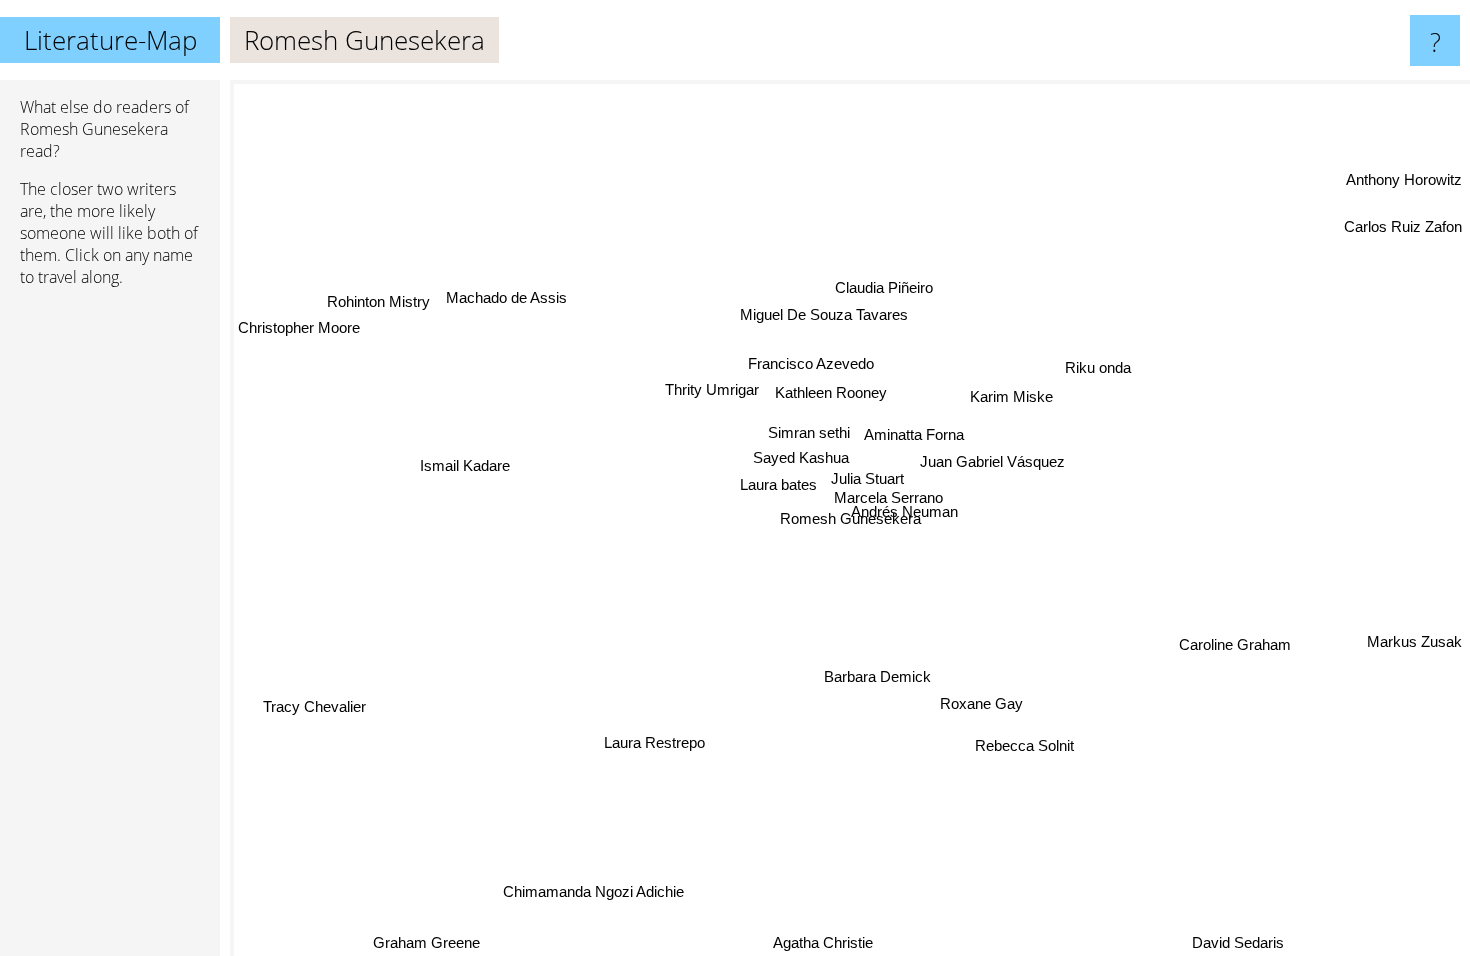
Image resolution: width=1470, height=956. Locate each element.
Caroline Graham (1235, 645)
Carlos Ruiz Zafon (1403, 224)
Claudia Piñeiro (884, 287)
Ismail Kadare (466, 465)
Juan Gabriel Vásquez (992, 461)
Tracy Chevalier (315, 706)
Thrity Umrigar (712, 389)
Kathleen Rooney (831, 392)
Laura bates (778, 483)
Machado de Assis (502, 303)
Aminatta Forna (915, 434)
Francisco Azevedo (811, 363)
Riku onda (1098, 366)
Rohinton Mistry (375, 301)
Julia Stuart (868, 478)
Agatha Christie (823, 942)
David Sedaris (1238, 942)
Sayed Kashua (802, 457)
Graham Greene (428, 942)
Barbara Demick (868, 679)
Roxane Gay (982, 701)
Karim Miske (1012, 396)
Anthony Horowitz (1404, 179)
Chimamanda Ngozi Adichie (593, 890)
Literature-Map (110, 40)
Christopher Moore (299, 327)
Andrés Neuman (905, 511)
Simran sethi (810, 431)
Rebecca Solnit (1026, 745)
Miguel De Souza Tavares (825, 314)
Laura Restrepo (654, 741)
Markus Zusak (1414, 641)
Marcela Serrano (888, 497)
